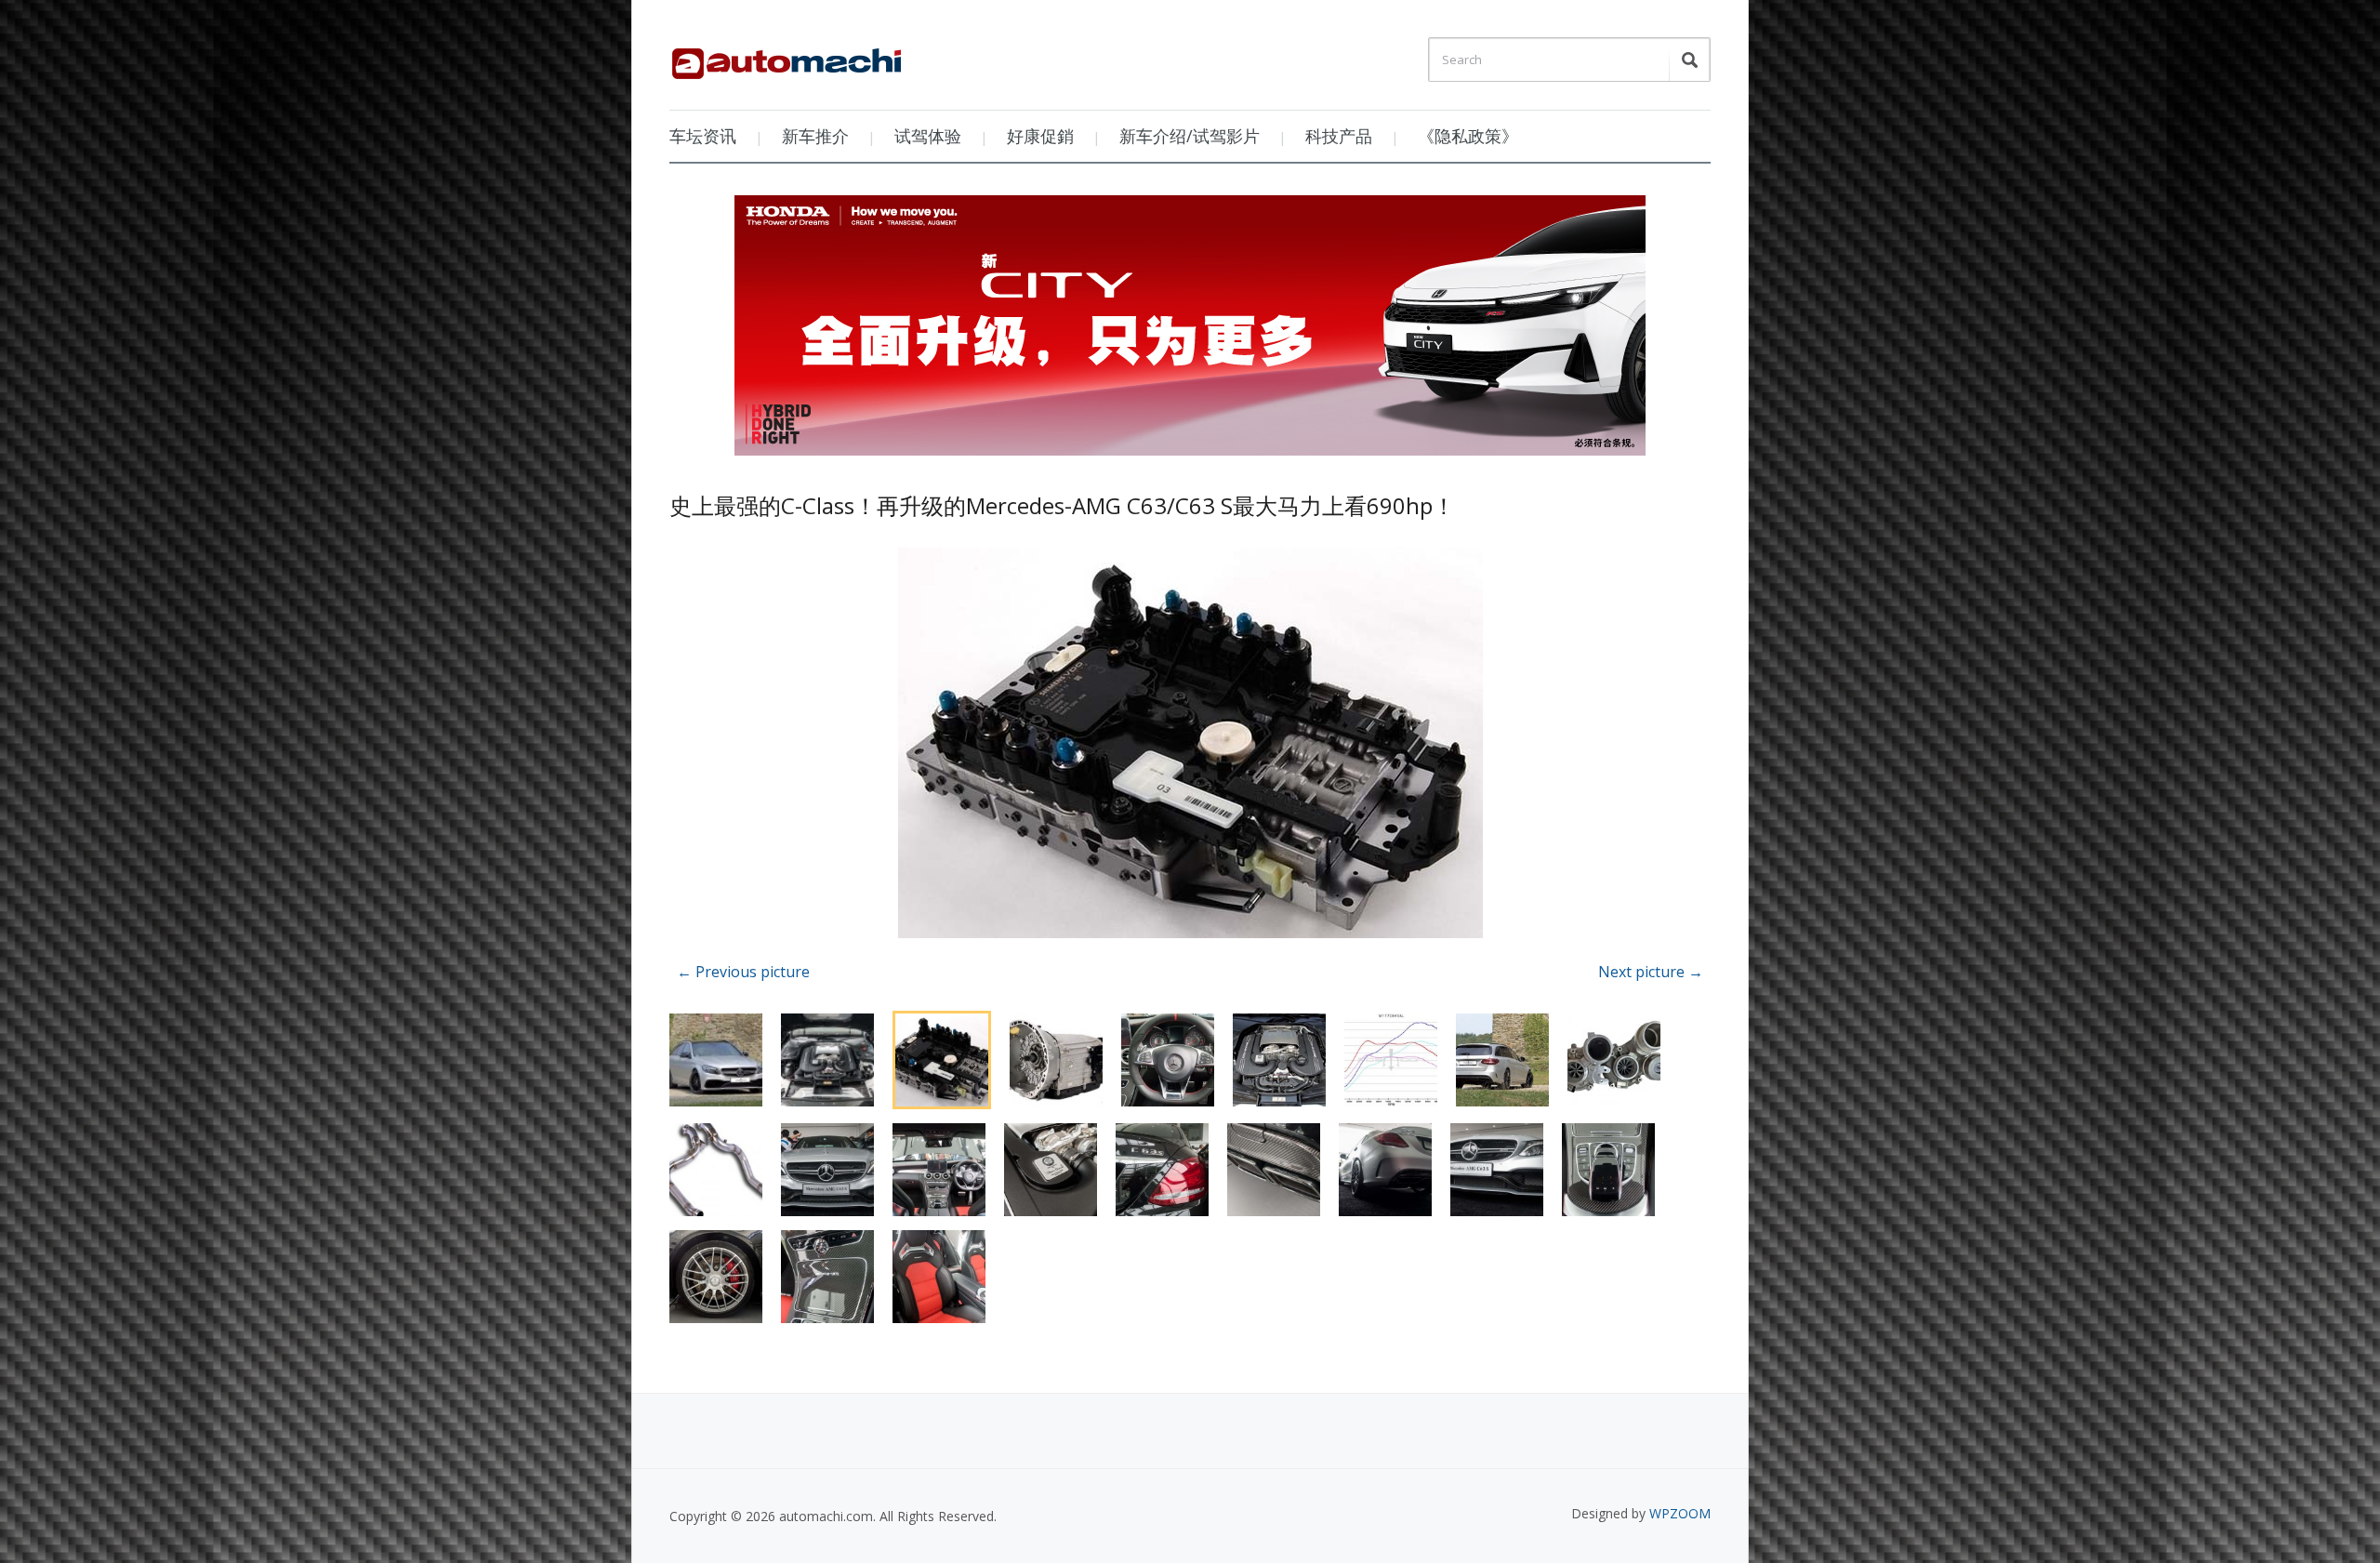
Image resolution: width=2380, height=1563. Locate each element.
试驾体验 (928, 136)
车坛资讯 (703, 136)
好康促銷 (1040, 136)
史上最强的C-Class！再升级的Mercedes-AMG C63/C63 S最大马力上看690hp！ (1062, 505)
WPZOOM (1680, 1513)
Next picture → (1651, 972)
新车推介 (815, 136)
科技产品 (1339, 136)
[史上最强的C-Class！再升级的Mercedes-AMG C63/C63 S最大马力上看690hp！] (1190, 746)
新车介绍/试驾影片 (1190, 136)
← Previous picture (743, 972)
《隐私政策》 (1468, 136)
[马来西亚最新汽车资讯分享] (787, 57)
